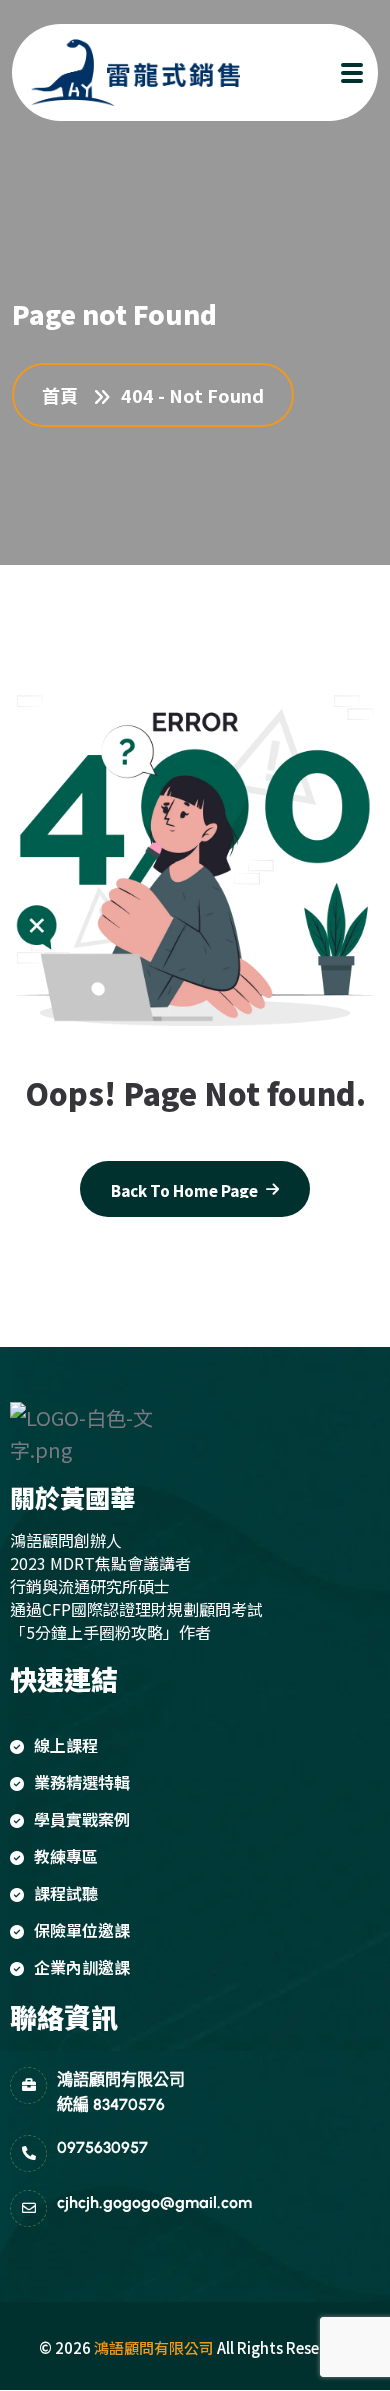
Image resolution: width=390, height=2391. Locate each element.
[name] (117, 72)
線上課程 (66, 1745)
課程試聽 (66, 1893)
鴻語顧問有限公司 (154, 2347)
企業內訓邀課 (82, 1967)
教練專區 (66, 1856)
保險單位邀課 (82, 1930)
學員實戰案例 (82, 1819)
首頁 (64, 395)
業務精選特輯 (82, 1782)
